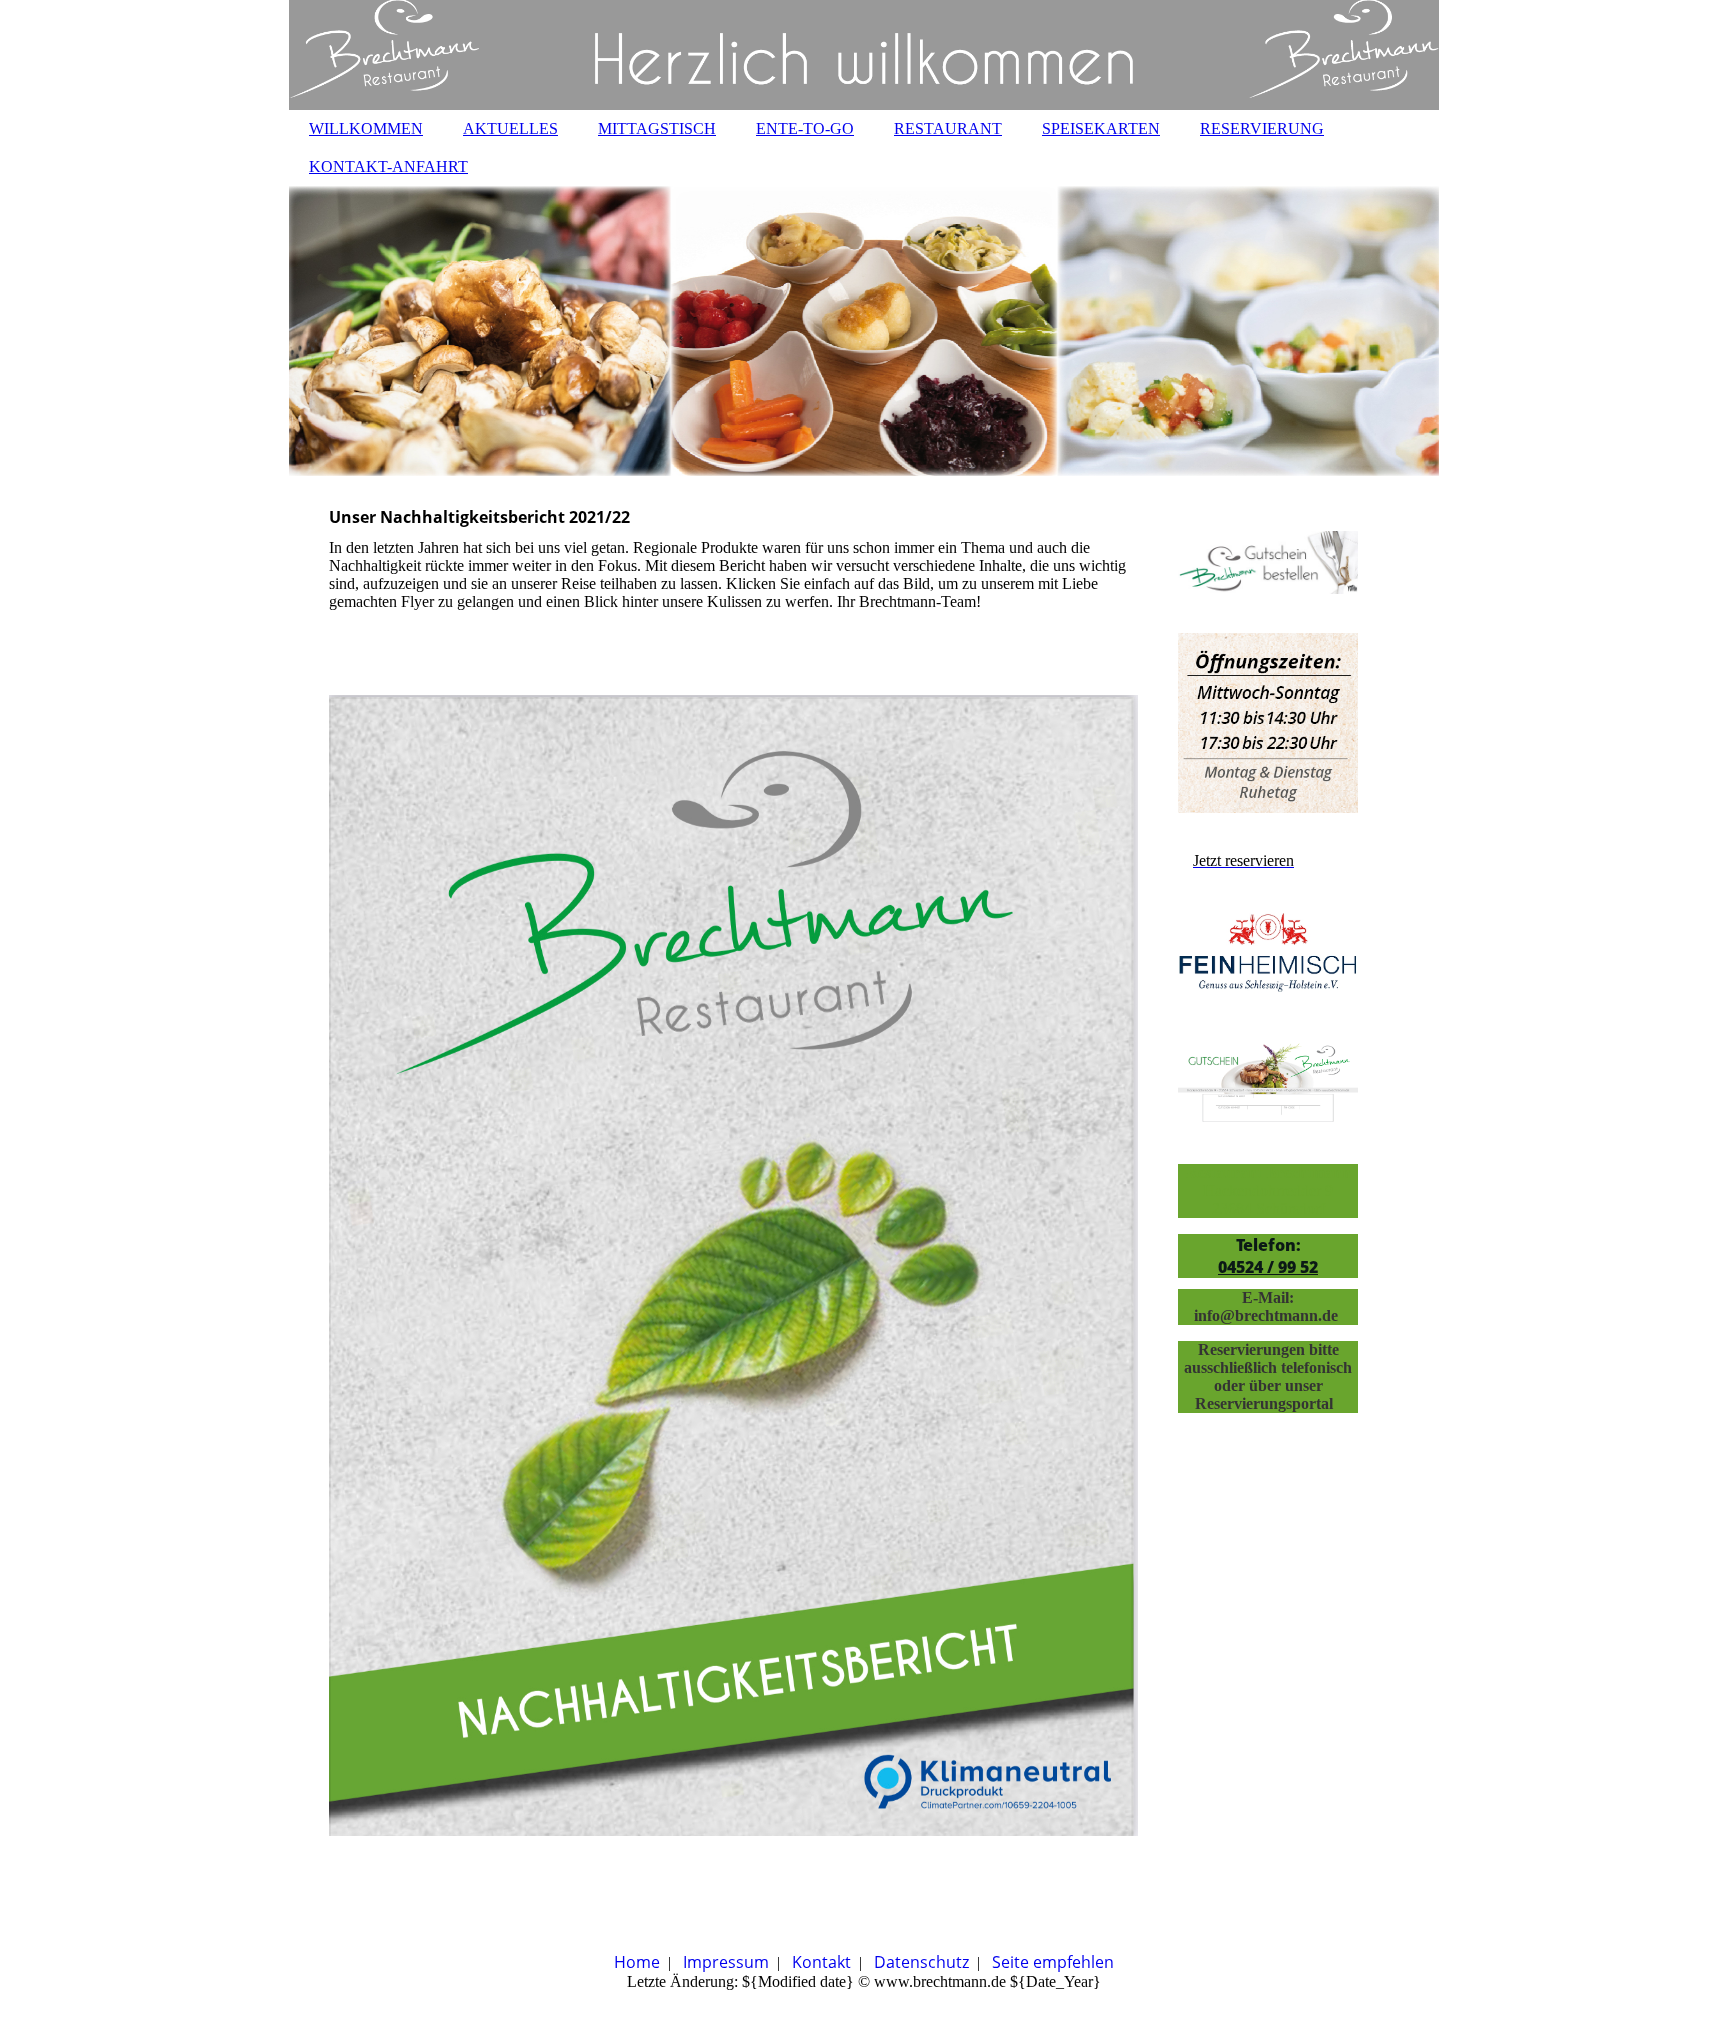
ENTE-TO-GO (805, 128)
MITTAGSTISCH (657, 128)
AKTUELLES (510, 128)
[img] (864, 55)
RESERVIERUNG (1262, 128)
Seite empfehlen (1053, 1962)
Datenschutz (921, 1962)
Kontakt (821, 1962)
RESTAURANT (948, 128)
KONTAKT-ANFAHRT (388, 166)
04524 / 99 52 (1268, 1267)
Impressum (726, 1962)
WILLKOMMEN (366, 128)
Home (637, 1962)
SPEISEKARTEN (1101, 128)
